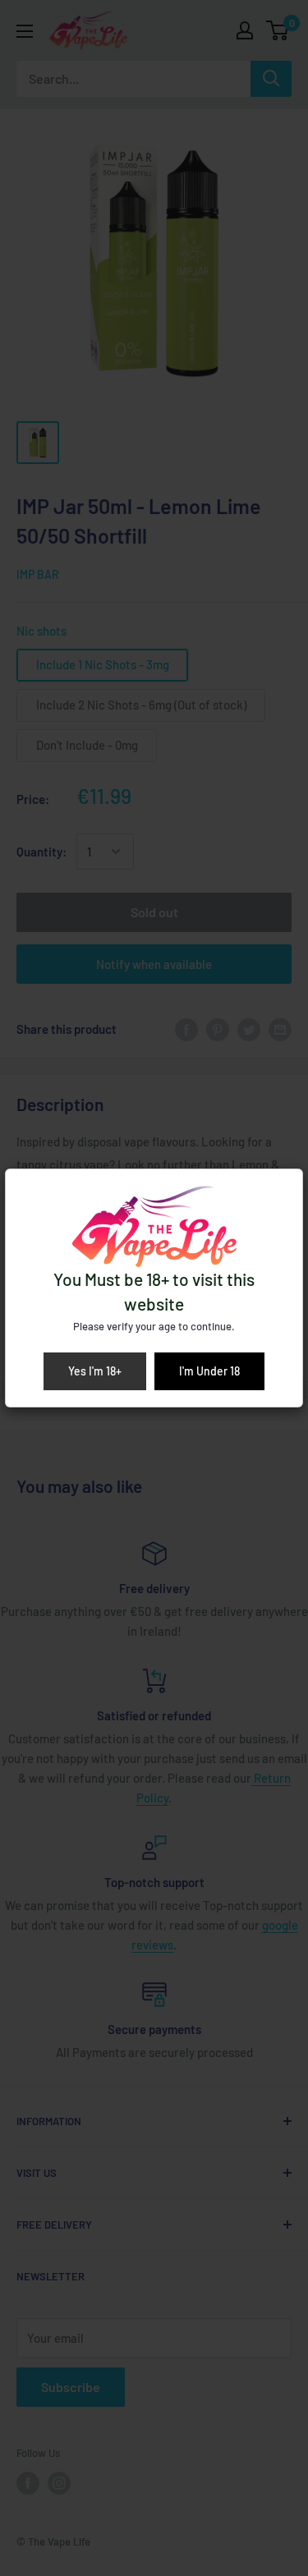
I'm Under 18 (209, 1371)
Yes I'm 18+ (95, 1371)
